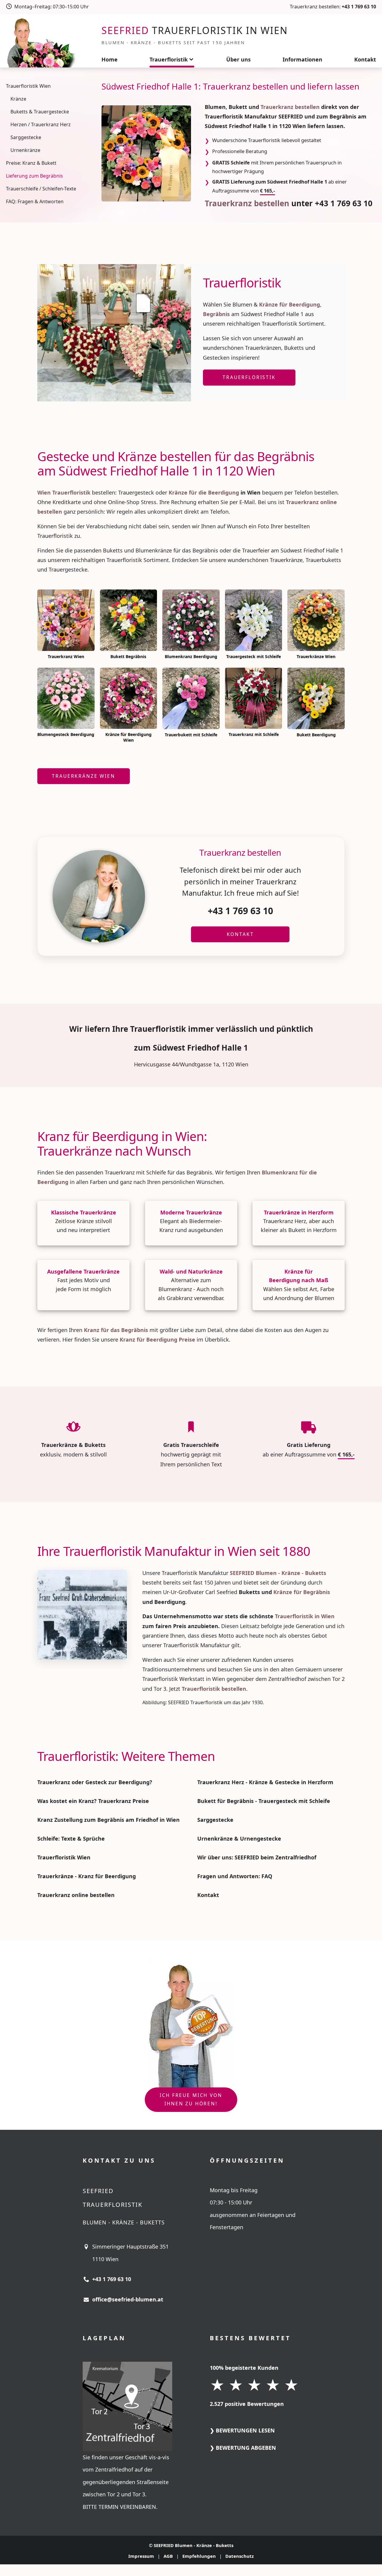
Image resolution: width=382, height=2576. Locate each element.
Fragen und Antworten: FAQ (235, 1876)
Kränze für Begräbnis (302, 1592)
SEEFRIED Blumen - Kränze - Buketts (194, 2545)
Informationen (302, 59)
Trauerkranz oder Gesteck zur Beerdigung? (95, 1782)
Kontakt (365, 59)
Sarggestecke (26, 137)
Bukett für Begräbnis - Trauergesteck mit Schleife (264, 1801)
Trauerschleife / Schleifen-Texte (41, 189)
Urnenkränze (25, 150)
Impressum (141, 2556)
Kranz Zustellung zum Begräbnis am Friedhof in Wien (108, 1820)
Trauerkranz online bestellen (76, 1895)
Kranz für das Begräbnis (116, 1330)
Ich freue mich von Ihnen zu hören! (191, 2099)
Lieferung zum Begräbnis (34, 176)
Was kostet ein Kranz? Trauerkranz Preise (93, 1801)
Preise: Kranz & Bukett (31, 163)
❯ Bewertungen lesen (242, 2430)
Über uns (238, 59)
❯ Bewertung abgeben (243, 2448)
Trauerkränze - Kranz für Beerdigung (87, 1876)
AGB (168, 2556)
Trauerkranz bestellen (290, 107)
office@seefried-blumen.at (128, 2299)
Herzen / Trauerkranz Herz (41, 124)
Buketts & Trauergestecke (40, 112)
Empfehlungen (199, 2556)
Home (110, 59)
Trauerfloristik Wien (28, 86)
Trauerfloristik (169, 59)
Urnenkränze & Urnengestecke (239, 1839)
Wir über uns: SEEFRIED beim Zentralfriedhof (257, 1857)
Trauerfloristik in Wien (305, 1616)
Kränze (18, 99)
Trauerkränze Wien (83, 776)
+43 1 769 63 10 (359, 7)
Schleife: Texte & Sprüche (71, 1839)
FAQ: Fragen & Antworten (35, 201)
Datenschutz (239, 2556)
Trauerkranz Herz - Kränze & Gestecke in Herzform (265, 1782)
